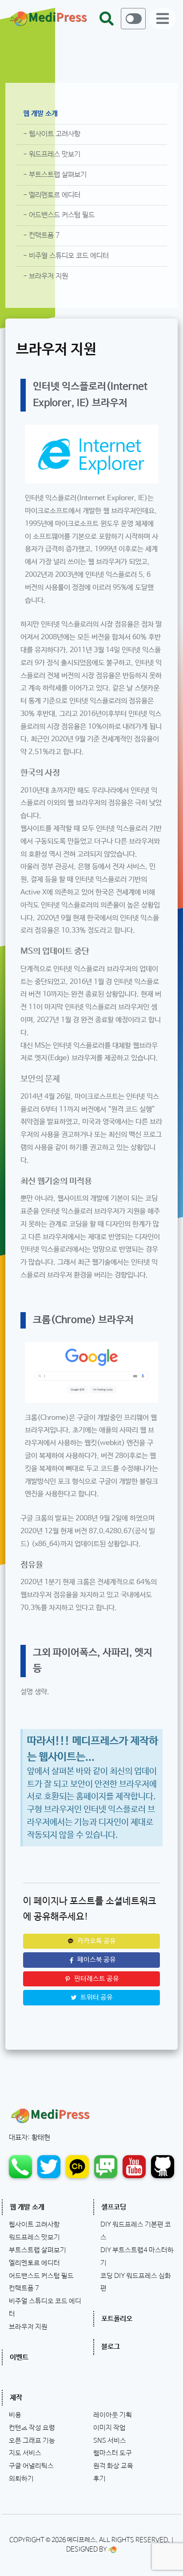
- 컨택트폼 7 (41, 235)
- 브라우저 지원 (46, 276)
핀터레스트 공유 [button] (96, 1979)
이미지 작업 (109, 2428)
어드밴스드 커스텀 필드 (41, 2276)
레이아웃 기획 (113, 2415)
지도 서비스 (25, 2453)
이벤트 (19, 2357)
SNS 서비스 (110, 2441)
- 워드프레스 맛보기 (52, 154)
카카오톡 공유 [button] (96, 1941)
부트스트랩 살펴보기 (38, 2250)
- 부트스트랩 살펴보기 (55, 175)
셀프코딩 (114, 2207)
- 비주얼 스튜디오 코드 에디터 (66, 256)
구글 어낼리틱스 (31, 2466)
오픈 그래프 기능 (32, 2441)
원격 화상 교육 (113, 2466)
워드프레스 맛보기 (34, 2238)
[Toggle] (133, 19)
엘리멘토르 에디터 (34, 2263)
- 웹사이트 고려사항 (52, 134)
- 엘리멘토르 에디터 (52, 195)
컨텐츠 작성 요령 (32, 2428)
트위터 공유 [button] (96, 1997)
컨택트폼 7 (24, 2288)
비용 (15, 2415)
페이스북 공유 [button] (96, 1960)
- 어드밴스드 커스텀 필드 (59, 215)
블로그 (111, 2347)
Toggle (134, 19)
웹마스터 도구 (113, 2453)
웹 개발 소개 (40, 114)
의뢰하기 (21, 2479)
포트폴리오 (117, 2319)
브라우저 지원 (28, 2327)
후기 (99, 2479)
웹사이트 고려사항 (34, 2225)
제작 (16, 2398)
